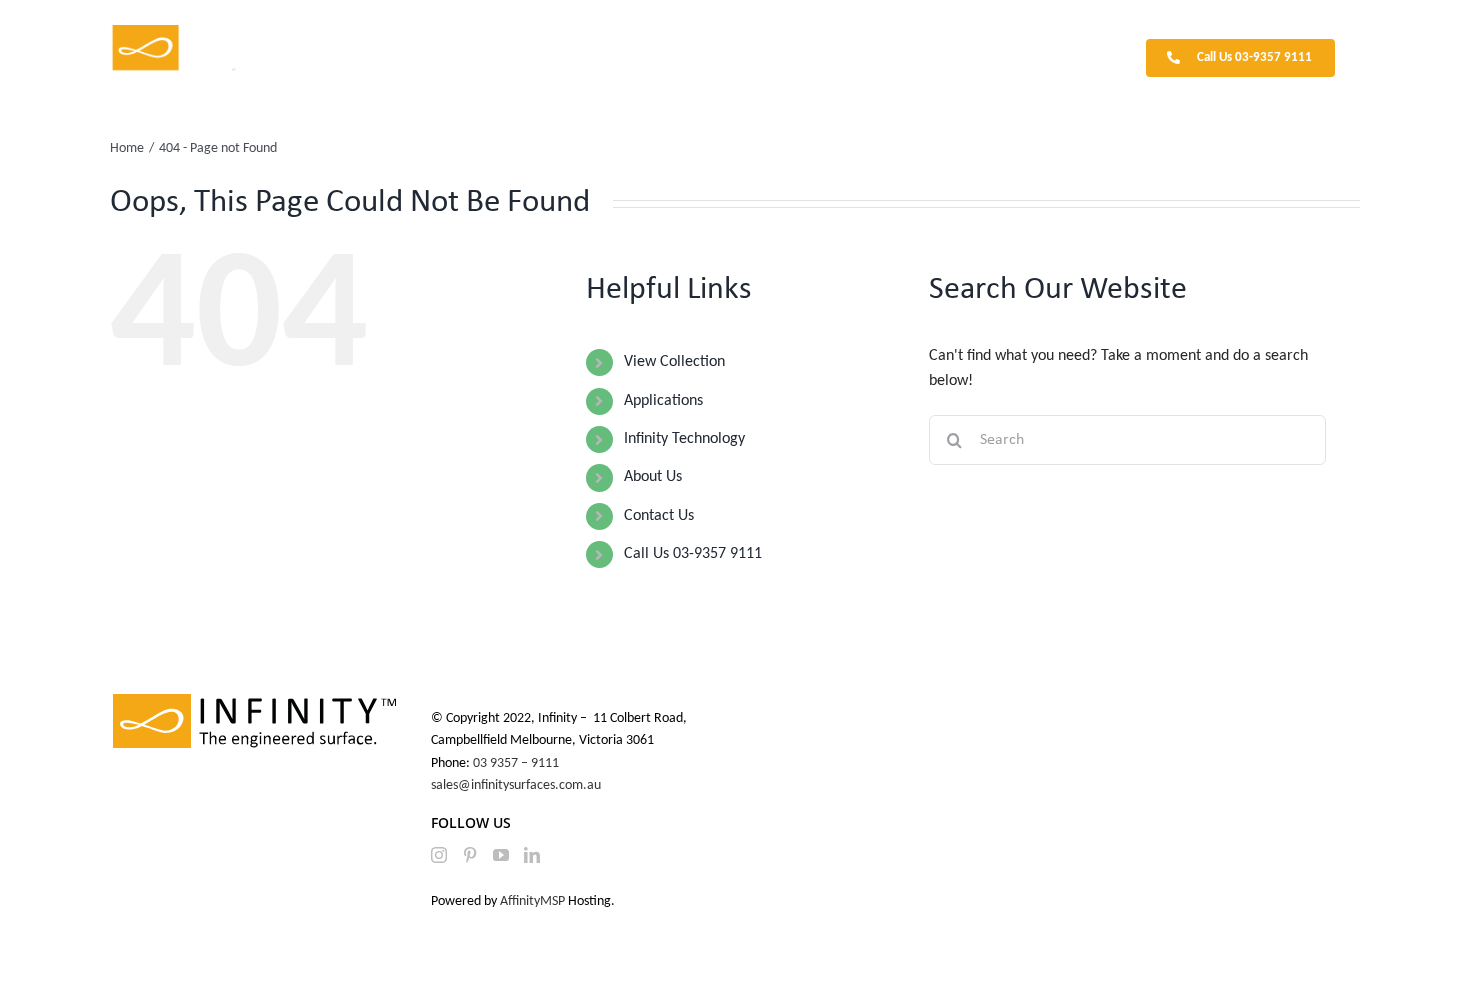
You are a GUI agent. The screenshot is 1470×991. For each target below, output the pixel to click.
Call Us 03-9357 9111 (693, 554)
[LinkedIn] (532, 855)
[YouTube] (501, 855)
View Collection (674, 362)
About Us (653, 477)
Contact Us (659, 516)
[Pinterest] (470, 855)
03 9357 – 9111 (517, 763)
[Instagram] (439, 855)
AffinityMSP (532, 901)
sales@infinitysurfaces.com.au (516, 785)
